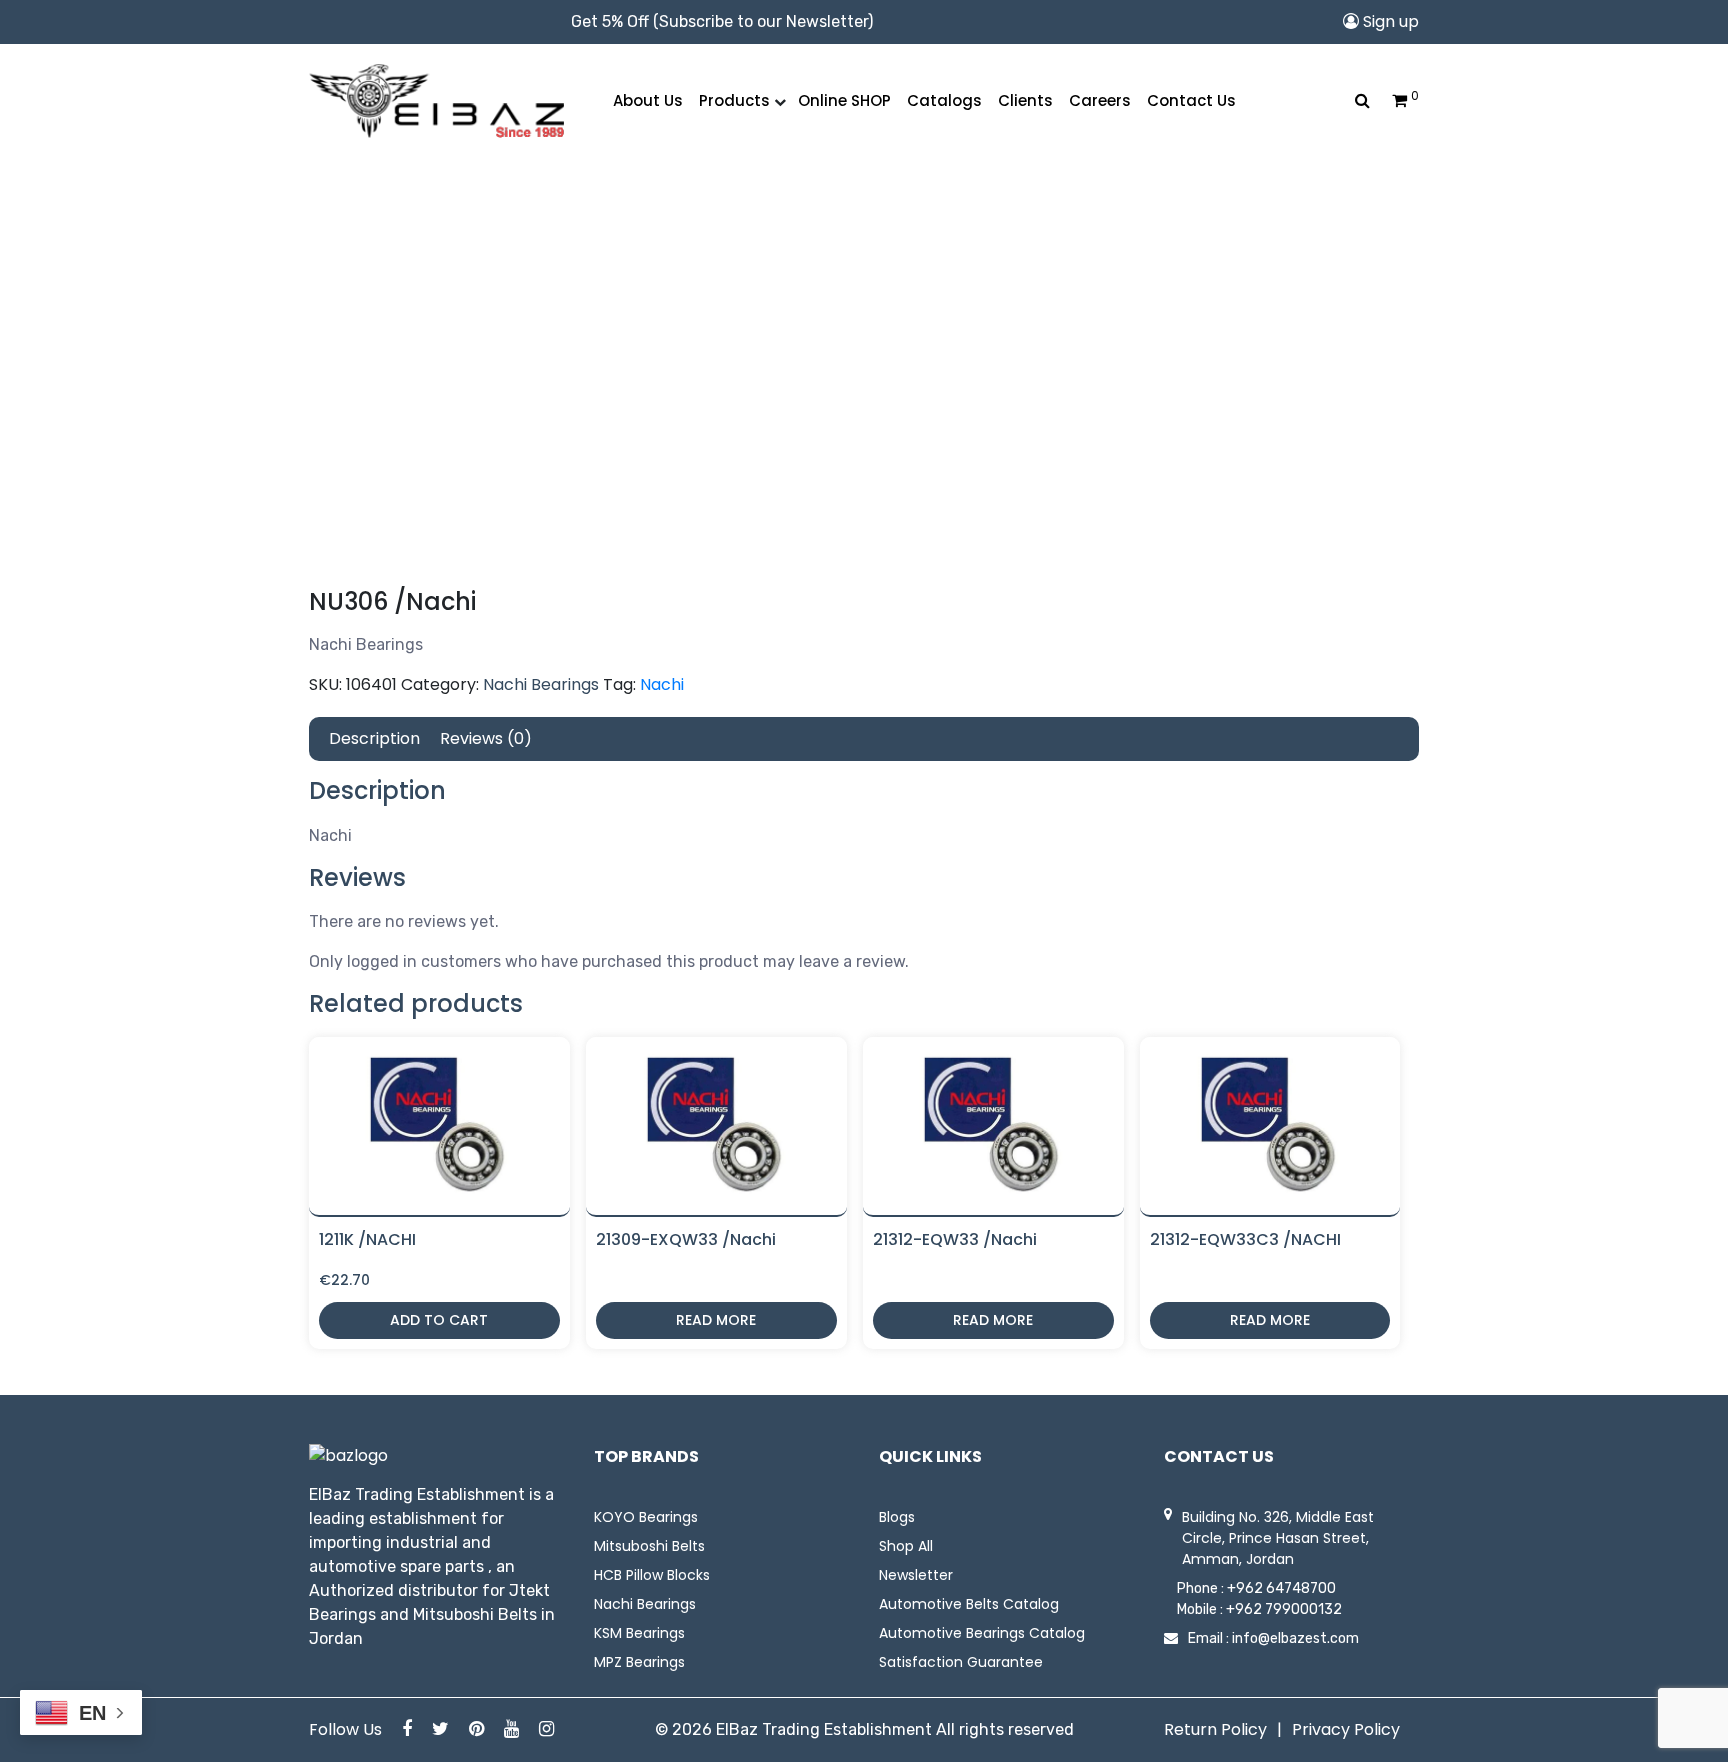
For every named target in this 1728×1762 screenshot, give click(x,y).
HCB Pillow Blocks (652, 1575)
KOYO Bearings (646, 1517)
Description (374, 738)
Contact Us (1191, 100)
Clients (1025, 100)
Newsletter (916, 1575)
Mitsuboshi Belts (649, 1546)
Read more (716, 1320)
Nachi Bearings (541, 684)
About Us (648, 100)
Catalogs (944, 100)
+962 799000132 (1284, 1609)
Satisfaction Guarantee (961, 1662)
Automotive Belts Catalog (969, 1604)
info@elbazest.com (1295, 1638)
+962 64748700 (1281, 1588)
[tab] (374, 739)
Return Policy (1215, 1729)
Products (734, 100)
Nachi (662, 684)
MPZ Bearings (639, 1662)
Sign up (1389, 21)
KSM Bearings (639, 1633)
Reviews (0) (486, 738)
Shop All (906, 1546)
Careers (1100, 100)
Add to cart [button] (439, 1320)
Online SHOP (844, 100)
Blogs (897, 1517)
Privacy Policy (1346, 1729)
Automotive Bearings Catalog (982, 1633)
